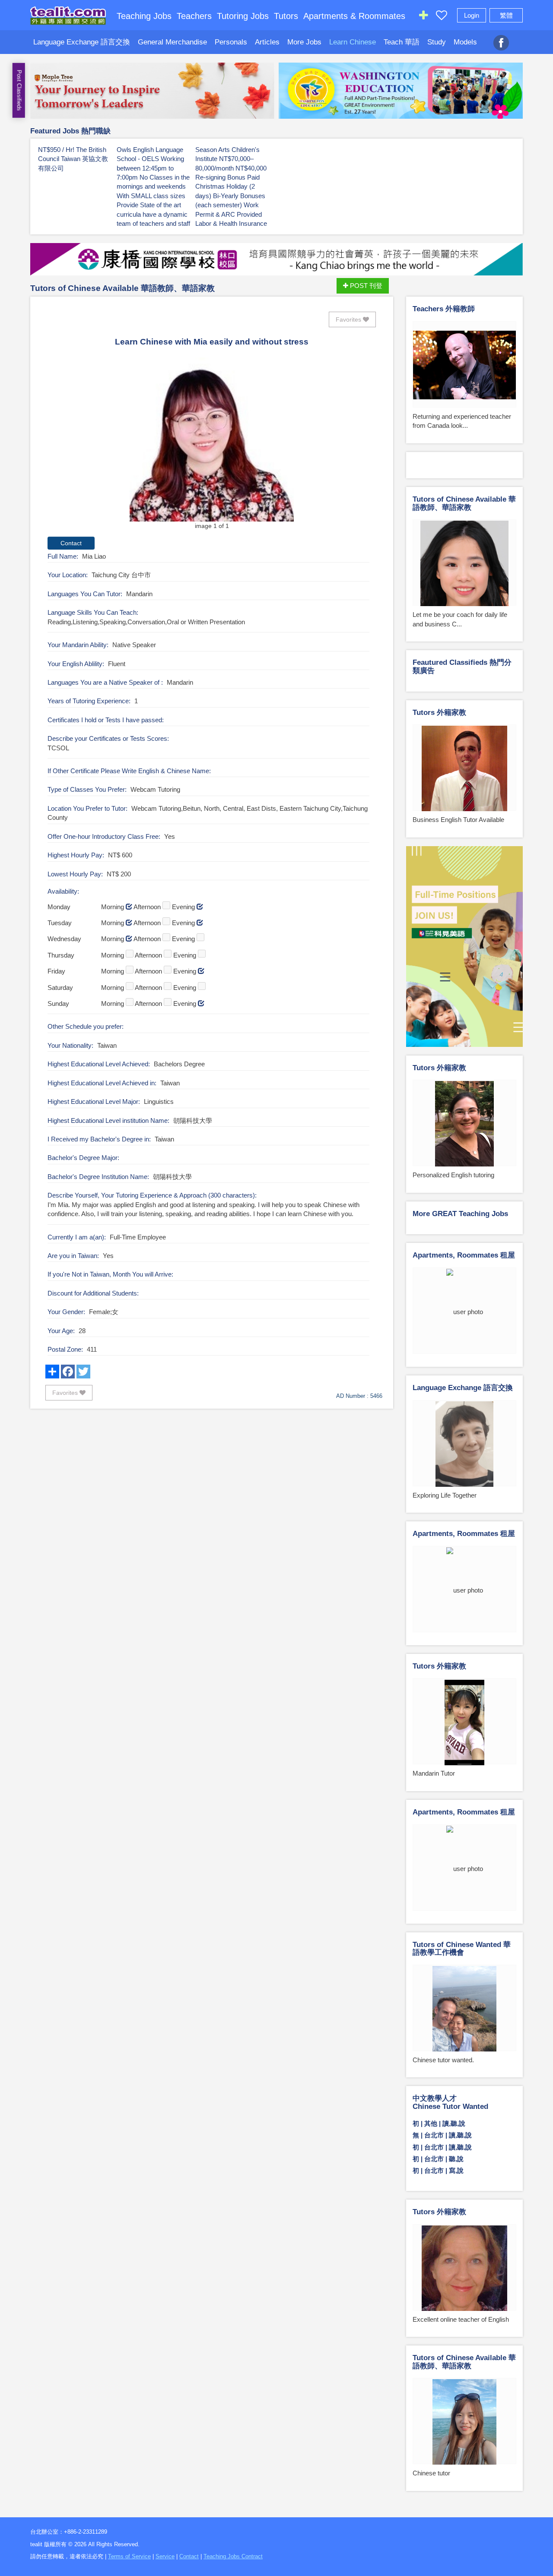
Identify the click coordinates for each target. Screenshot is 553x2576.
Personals (231, 42)
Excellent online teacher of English (461, 2319)
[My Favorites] (442, 17)
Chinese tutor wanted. (443, 2060)
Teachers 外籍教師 (444, 309)
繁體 (506, 15)
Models (465, 42)
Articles (267, 42)
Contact (189, 2556)
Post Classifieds (19, 90)
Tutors (286, 16)
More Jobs (304, 42)
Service (165, 2556)
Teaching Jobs (144, 16)
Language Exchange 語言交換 (82, 42)
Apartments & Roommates (354, 16)
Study (437, 42)
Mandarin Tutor (434, 1773)
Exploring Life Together (445, 1495)
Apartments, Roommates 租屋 (464, 1255)
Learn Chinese (353, 42)
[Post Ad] (423, 17)
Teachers (194, 16)
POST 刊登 (365, 286)
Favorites (349, 319)
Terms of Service (129, 2556)
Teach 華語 (402, 42)
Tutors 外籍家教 (439, 713)
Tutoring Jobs (243, 16)
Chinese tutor (431, 2473)
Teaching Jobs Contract (233, 2556)
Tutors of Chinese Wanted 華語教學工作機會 (462, 1949)
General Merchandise (172, 42)
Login (472, 15)
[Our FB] (501, 38)
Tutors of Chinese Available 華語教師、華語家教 (122, 288)
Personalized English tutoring (453, 1175)
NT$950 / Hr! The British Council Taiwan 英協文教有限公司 (73, 159)
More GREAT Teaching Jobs (460, 1214)
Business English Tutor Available (458, 820)
